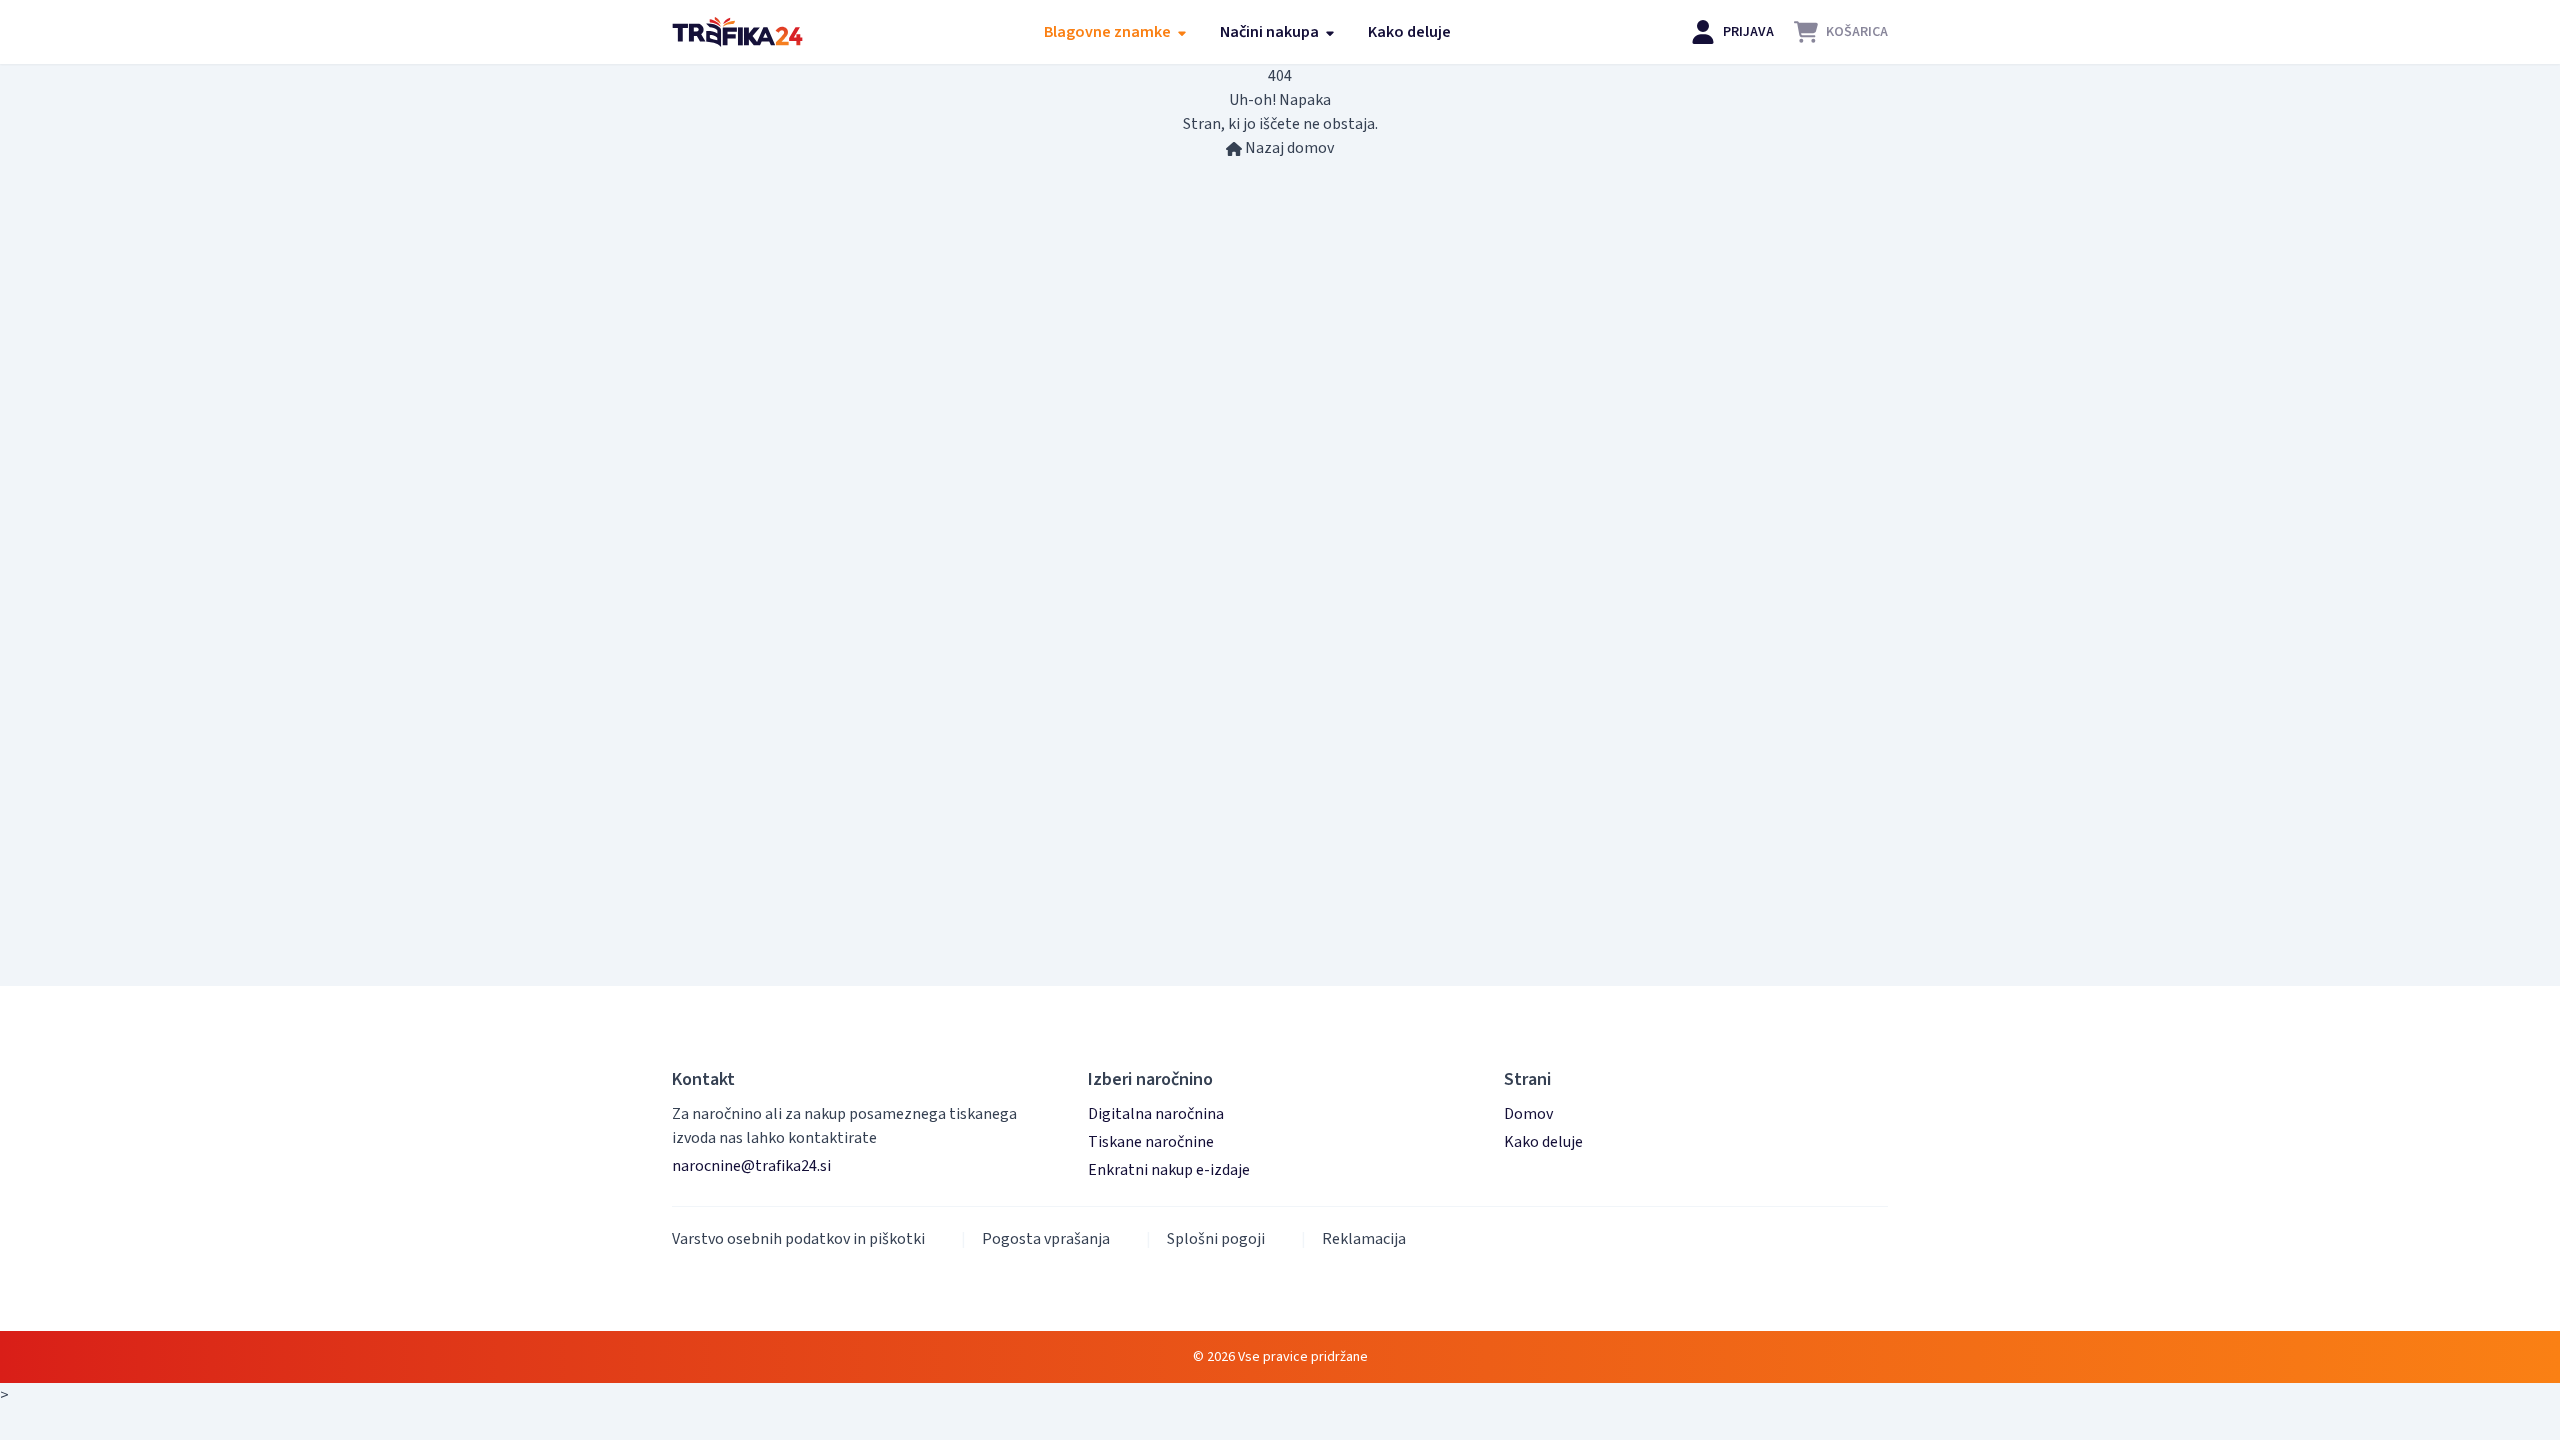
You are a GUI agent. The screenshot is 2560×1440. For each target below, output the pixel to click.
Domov (1528, 1114)
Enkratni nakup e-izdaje (1169, 1170)
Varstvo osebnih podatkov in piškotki (798, 1239)
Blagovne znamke (1109, 32)
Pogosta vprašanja (1046, 1239)
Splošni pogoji (1216, 1239)
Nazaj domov (1288, 148)
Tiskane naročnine (1151, 1142)
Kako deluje (1409, 32)
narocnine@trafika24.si (751, 1166)
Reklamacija (1364, 1239)
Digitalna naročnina (1156, 1114)
